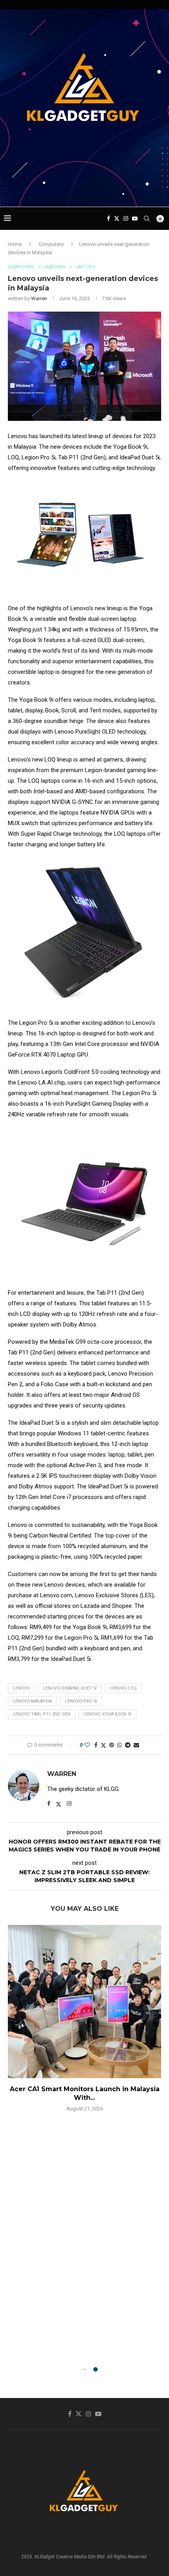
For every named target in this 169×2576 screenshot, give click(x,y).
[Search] (147, 218)
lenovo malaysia (32, 1701)
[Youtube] (135, 218)
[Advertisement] (86, 192)
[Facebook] (108, 218)
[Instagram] (126, 218)
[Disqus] (84, 2231)
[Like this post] (87, 1745)
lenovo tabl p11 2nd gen (42, 1714)
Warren (39, 298)
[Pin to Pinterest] (112, 1745)
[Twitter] (117, 218)
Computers (51, 244)
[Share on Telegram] (128, 1745)
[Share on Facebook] (96, 1745)
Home (15, 244)
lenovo (21, 1688)
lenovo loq (123, 1688)
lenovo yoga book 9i (107, 1714)
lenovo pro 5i (81, 1701)
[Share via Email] (136, 1745)
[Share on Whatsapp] (119, 1745)
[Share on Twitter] (103, 1745)
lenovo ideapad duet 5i (70, 1688)
